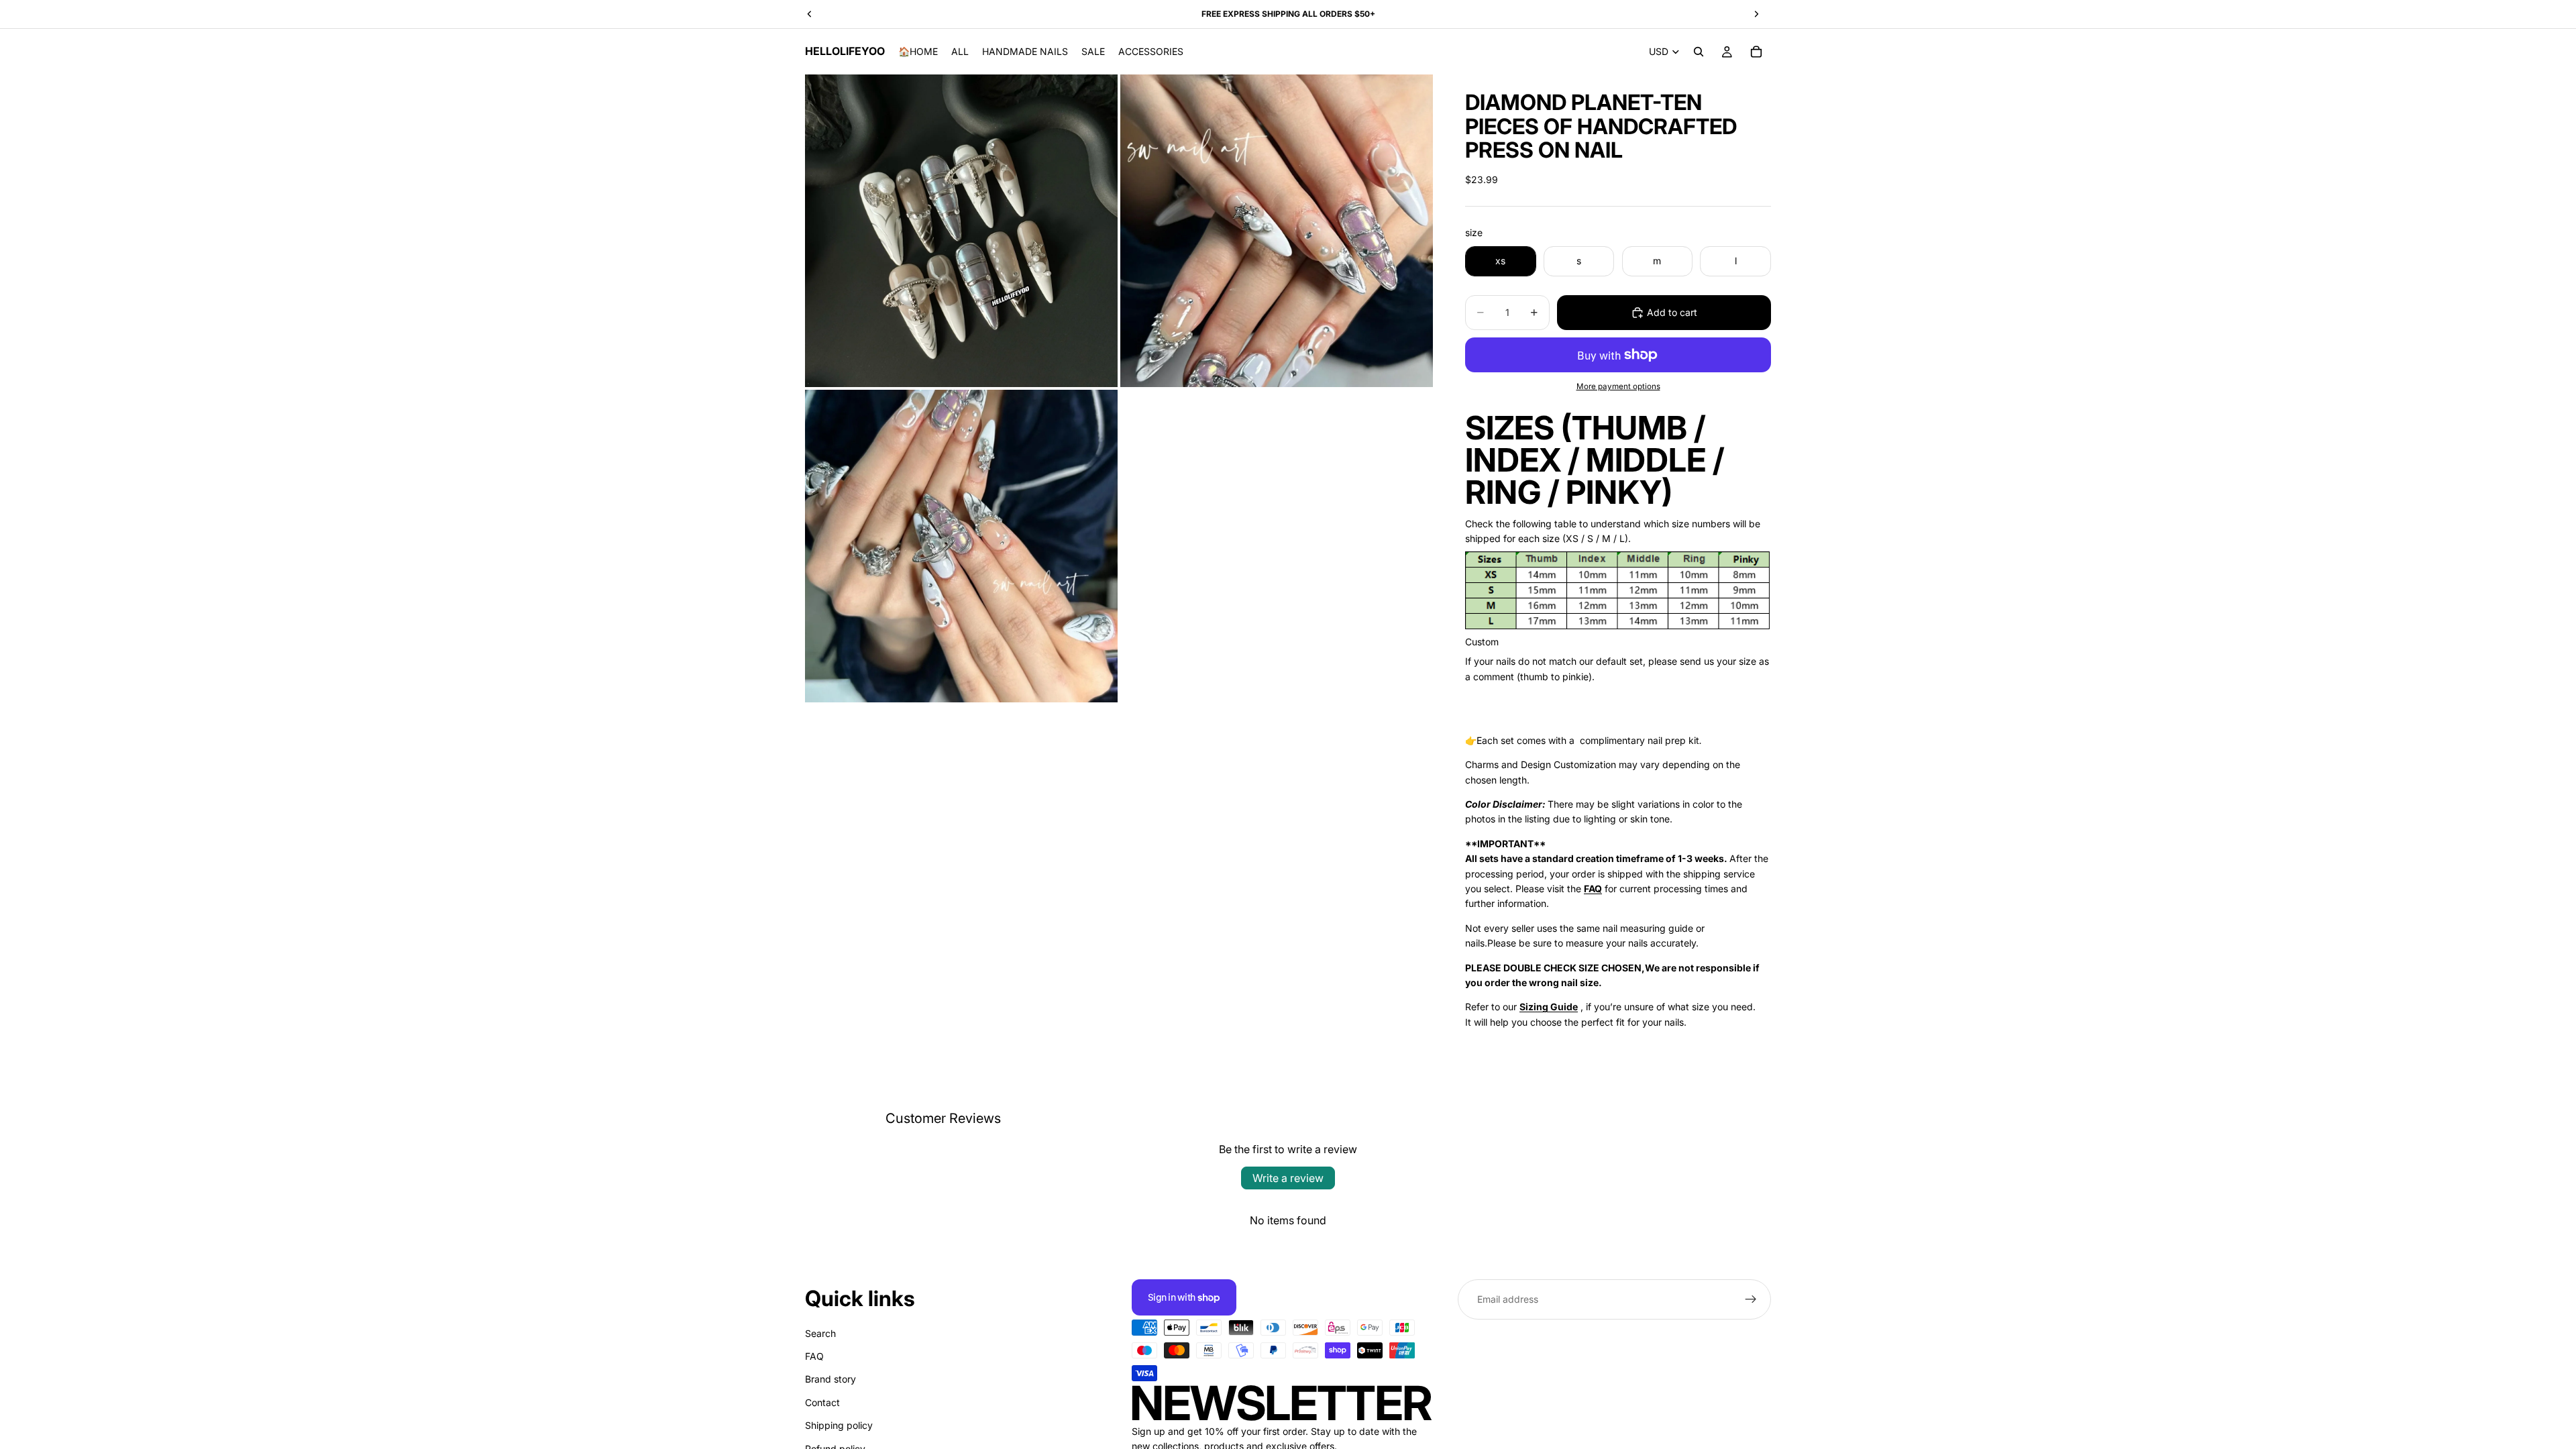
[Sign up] (1751, 1299)
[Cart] (1756, 52)
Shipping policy (839, 1425)
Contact (822, 1402)
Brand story (830, 1379)
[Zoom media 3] (961, 546)
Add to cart (1672, 312)
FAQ (814, 1356)
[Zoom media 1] (961, 231)
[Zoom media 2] (1277, 231)
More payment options (1618, 386)
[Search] (1699, 52)
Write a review (1288, 1178)
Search (820, 1333)
